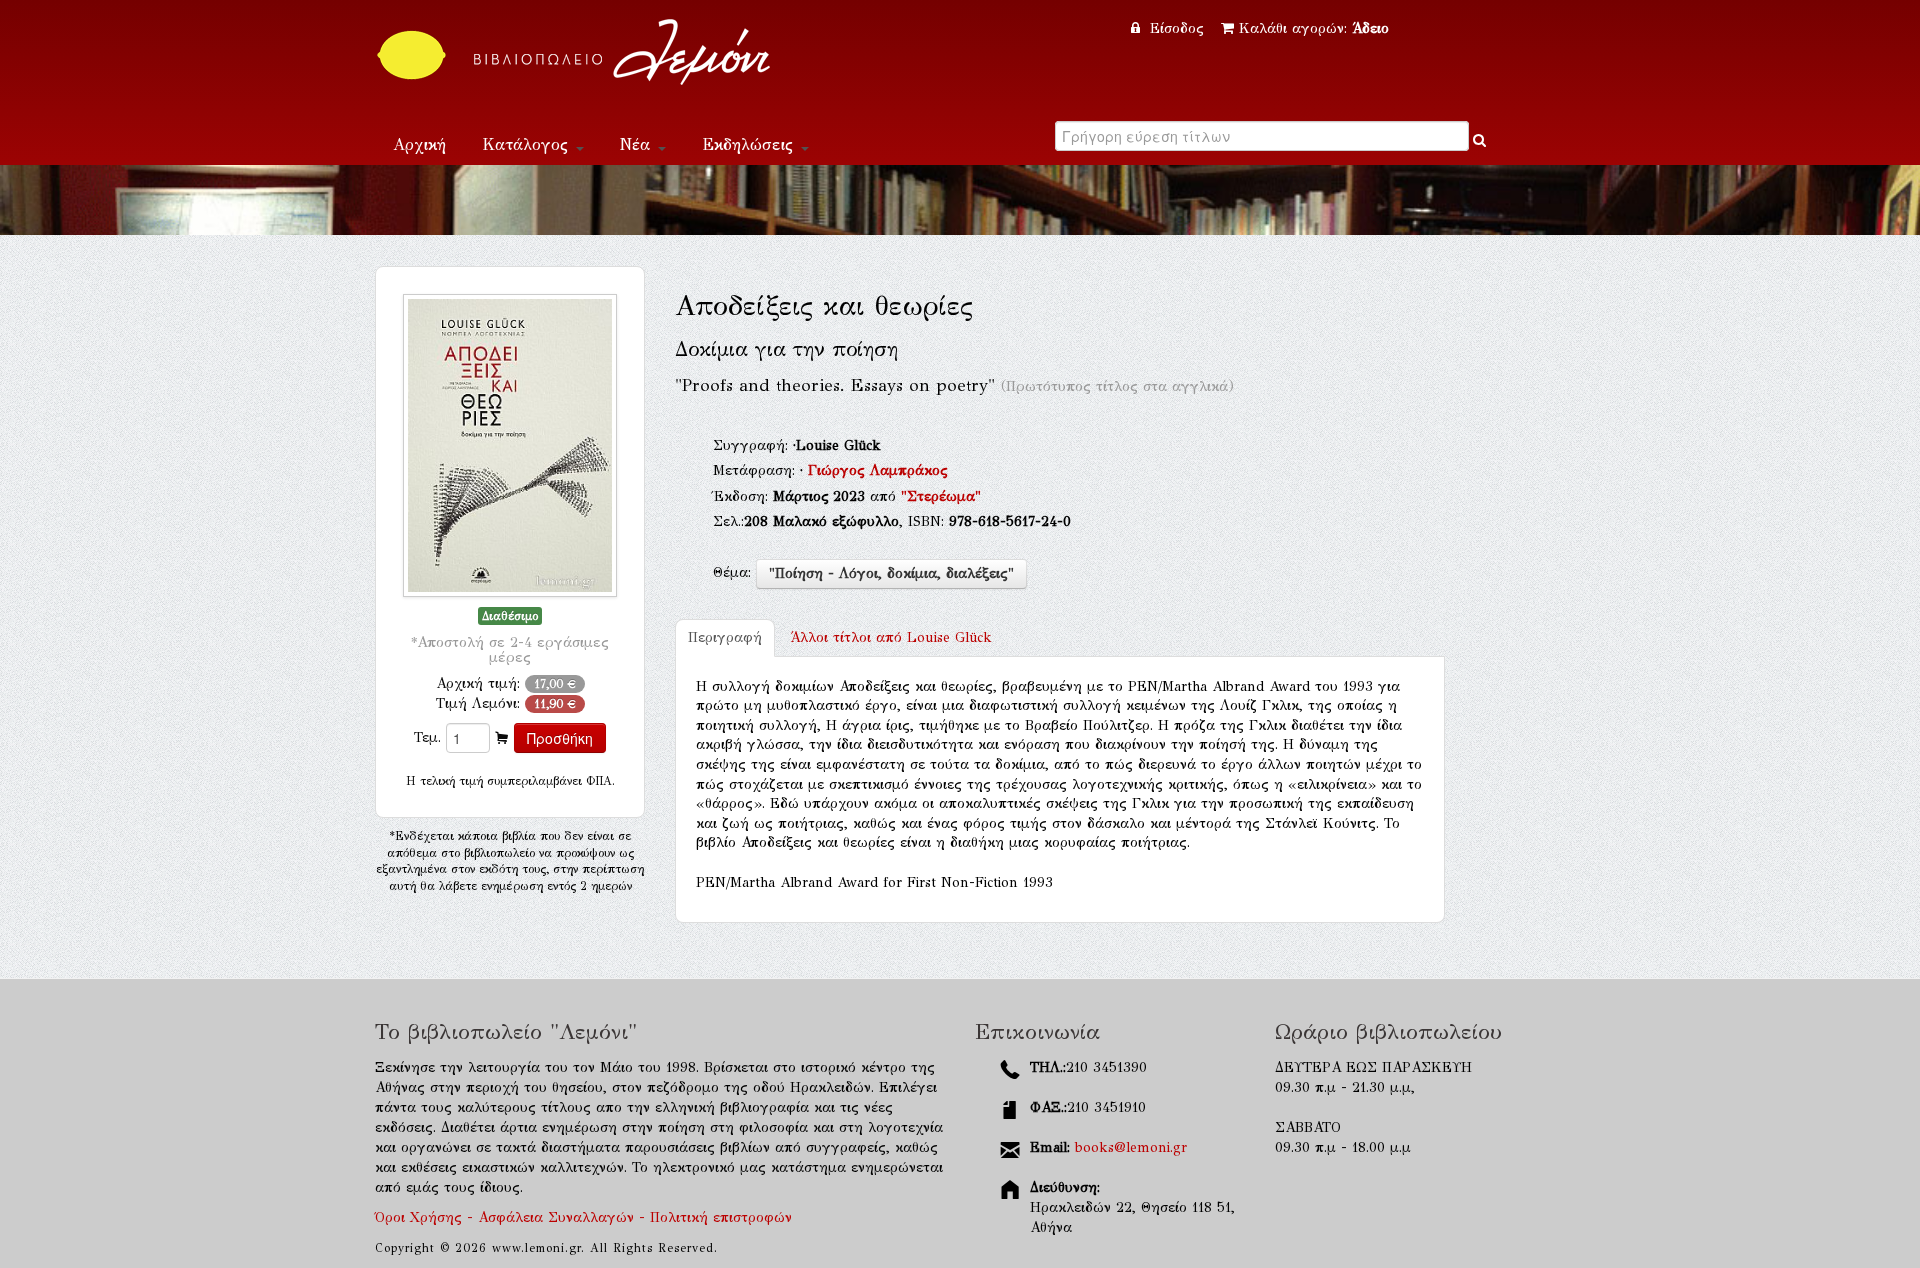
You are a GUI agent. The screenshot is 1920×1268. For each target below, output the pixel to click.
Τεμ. (427, 737)
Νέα (638, 144)
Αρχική (419, 144)
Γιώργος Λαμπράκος (878, 470)
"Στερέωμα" (941, 496)
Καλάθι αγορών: (1314, 28)
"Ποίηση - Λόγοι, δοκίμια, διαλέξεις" (891, 573)
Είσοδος (1177, 28)
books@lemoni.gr (1131, 1147)
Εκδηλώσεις (750, 144)
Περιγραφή (725, 637)
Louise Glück (891, 637)
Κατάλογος (528, 144)
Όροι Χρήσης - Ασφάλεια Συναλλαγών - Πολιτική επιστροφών (583, 1217)
